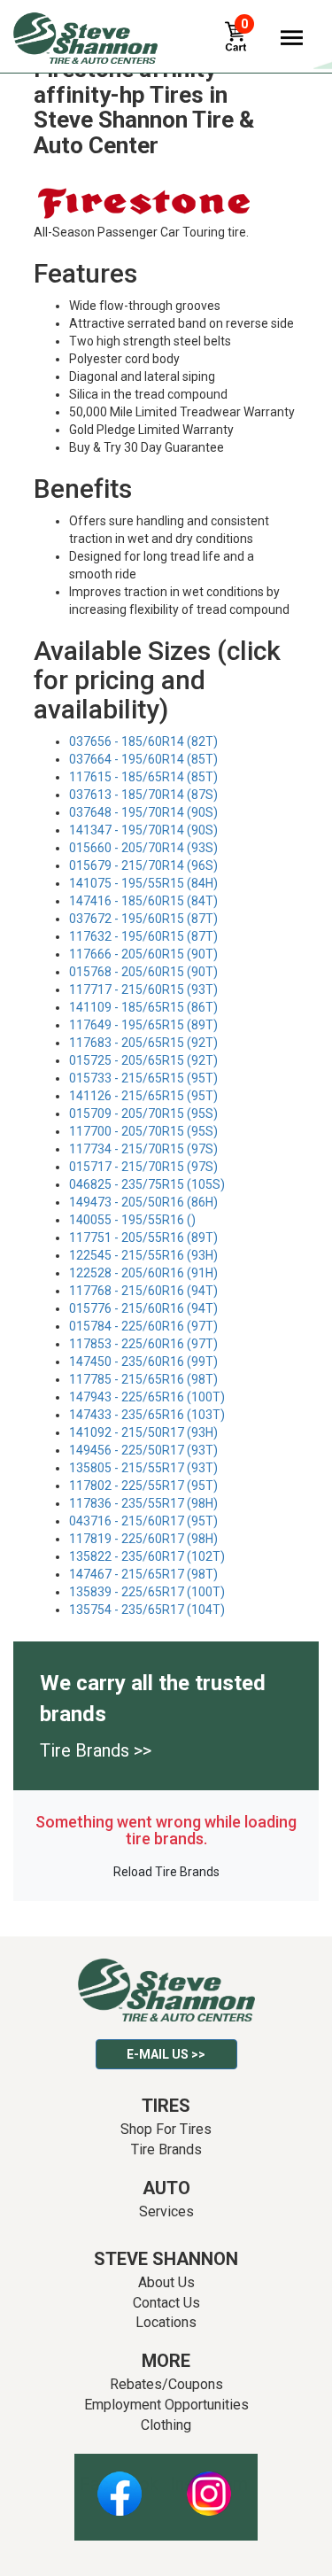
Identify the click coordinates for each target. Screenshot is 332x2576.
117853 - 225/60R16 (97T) (143, 1344)
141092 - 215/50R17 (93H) (143, 1432)
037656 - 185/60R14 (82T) (143, 741)
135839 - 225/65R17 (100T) (147, 1592)
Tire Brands (166, 2149)
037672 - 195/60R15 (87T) (143, 919)
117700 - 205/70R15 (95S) (143, 1131)
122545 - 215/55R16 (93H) (143, 1255)
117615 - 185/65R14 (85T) (143, 777)
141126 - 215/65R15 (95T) (143, 1096)
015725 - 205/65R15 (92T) (143, 1060)
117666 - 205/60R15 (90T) (143, 954)
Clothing (166, 2425)
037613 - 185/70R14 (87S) (143, 795)
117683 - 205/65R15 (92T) (143, 1043)
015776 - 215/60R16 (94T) (143, 1308)
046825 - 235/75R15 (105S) (147, 1184)
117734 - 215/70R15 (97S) (143, 1149)
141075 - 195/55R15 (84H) (143, 883)
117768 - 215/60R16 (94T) (143, 1291)
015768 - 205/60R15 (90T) (143, 972)
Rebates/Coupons (166, 2384)
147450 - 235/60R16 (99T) (143, 1362)
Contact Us (166, 2303)
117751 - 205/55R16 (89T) (143, 1238)
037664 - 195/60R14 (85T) (143, 759)
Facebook (119, 2484)
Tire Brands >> (96, 1750)
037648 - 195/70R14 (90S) (143, 812)
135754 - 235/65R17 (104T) (147, 1610)
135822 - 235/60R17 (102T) (147, 1556)
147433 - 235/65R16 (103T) (147, 1415)
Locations (166, 2322)
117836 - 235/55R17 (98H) (143, 1503)
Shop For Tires (166, 2129)
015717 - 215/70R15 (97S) (143, 1167)
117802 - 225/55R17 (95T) (143, 1486)
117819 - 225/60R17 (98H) (143, 1539)
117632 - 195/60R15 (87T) (143, 936)
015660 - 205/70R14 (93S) (143, 848)
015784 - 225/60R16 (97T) (143, 1326)
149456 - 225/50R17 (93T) (143, 1450)
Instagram (209, 2484)
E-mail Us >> (166, 2054)
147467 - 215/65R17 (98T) (143, 1574)
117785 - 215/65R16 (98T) (143, 1379)
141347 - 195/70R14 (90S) (143, 830)
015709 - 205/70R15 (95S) (143, 1113)
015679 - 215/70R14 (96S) (143, 865)
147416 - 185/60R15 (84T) (143, 901)
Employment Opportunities (166, 2405)
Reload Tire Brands (166, 1872)
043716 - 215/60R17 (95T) (143, 1521)
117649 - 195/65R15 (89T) (143, 1025)
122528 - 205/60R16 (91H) (143, 1273)
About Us (166, 2282)
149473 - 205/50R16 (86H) (143, 1202)
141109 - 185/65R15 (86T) (143, 1007)
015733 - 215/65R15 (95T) (143, 1078)
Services (166, 2211)
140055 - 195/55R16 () (132, 1220)
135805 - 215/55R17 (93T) (143, 1468)
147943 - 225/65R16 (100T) (147, 1397)
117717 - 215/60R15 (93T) (143, 989)
